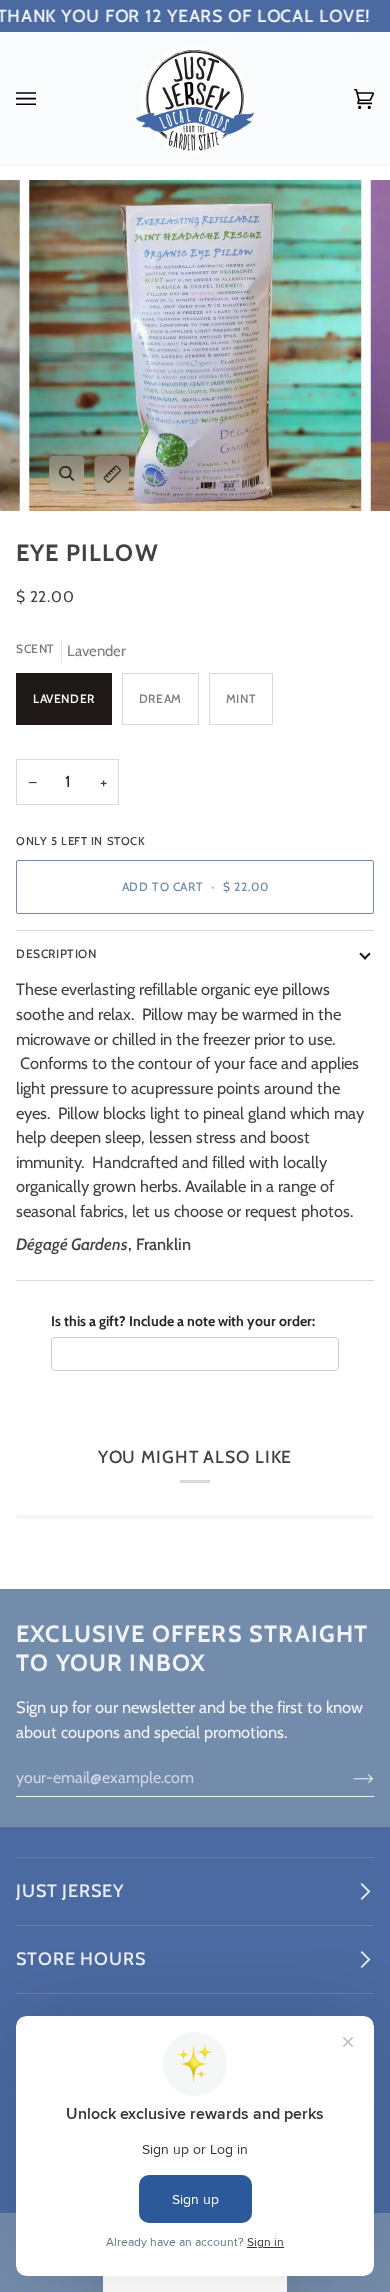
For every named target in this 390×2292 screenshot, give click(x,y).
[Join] (347, 1778)
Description (56, 953)
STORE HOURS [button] (81, 1959)
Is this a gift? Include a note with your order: (183, 1321)
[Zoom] (66, 473)
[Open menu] (46, 98)
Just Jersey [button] (70, 1891)
